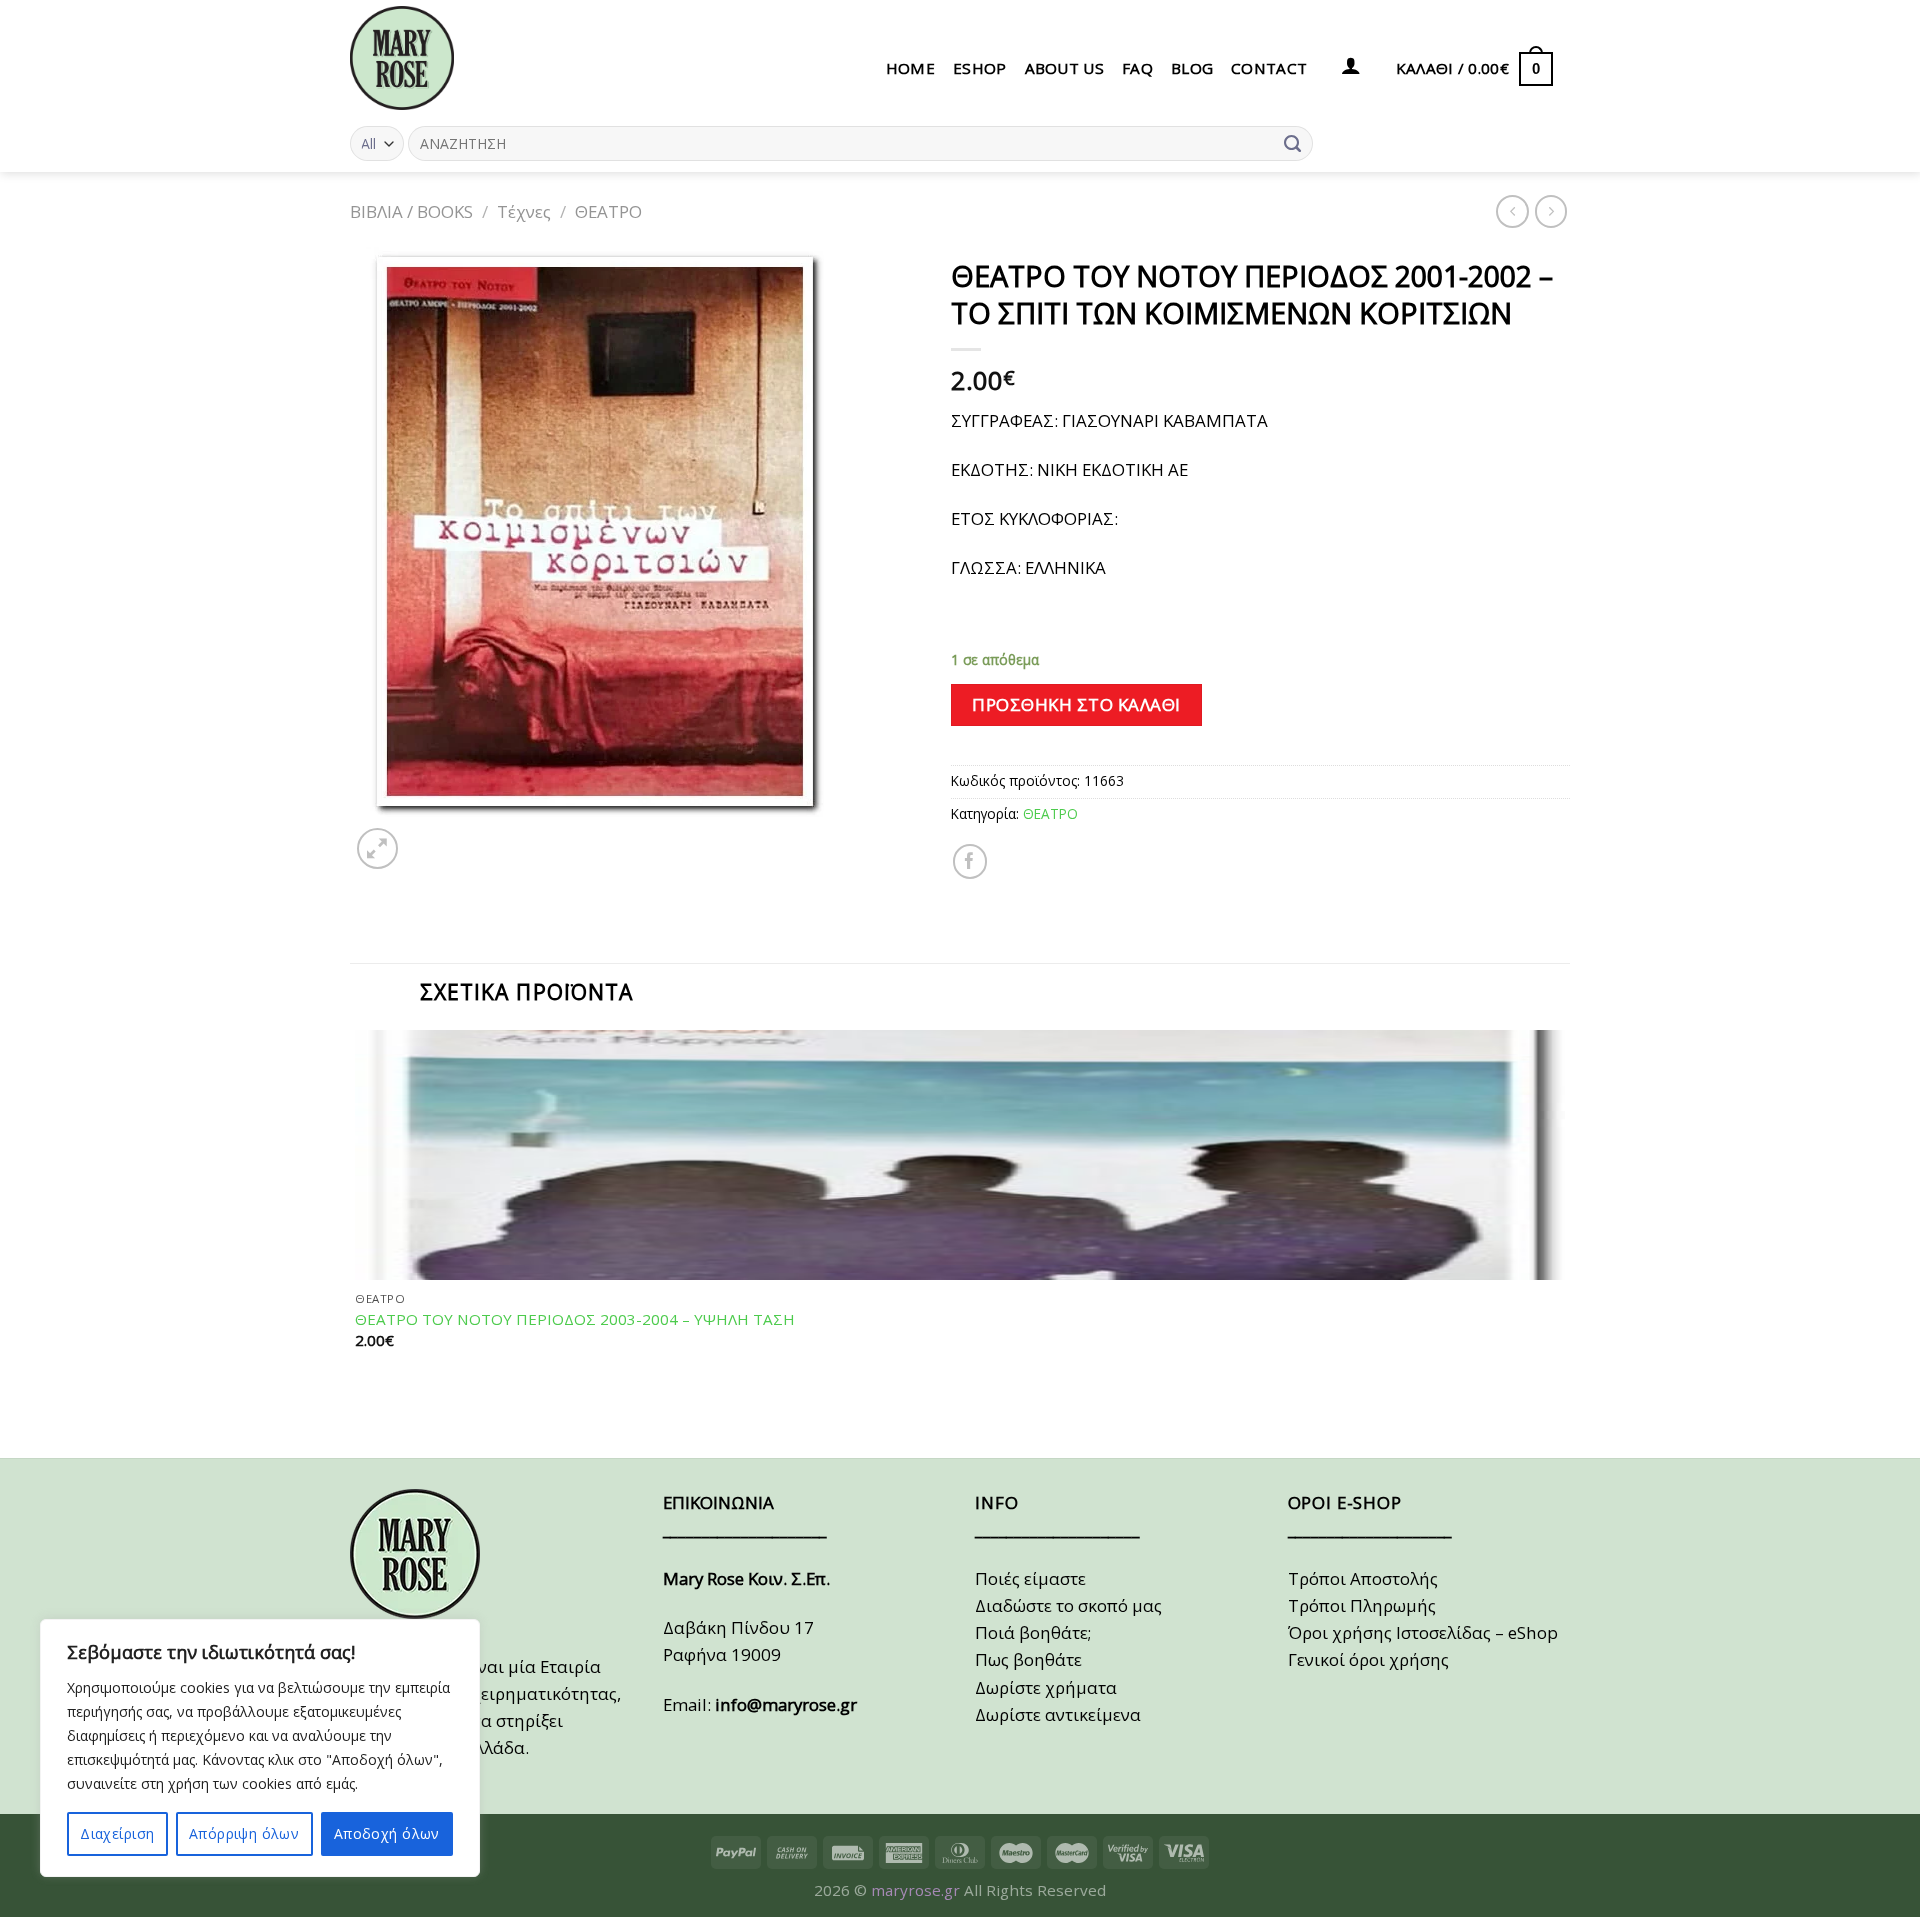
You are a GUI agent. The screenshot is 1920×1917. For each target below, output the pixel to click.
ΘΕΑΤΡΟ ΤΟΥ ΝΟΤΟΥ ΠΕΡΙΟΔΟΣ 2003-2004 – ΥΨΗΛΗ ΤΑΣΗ (575, 1319)
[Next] (428, 837)
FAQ (1137, 68)
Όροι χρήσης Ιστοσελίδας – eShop (1423, 1632)
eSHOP (980, 68)
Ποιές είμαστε (1030, 1578)
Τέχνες (524, 211)
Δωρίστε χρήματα (1046, 1687)
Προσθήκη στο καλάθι (1076, 704)
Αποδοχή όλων (387, 1833)
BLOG (1192, 68)
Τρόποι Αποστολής (1363, 1578)
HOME (910, 68)
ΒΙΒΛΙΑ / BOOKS (411, 211)
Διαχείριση (117, 1833)
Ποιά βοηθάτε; (1033, 1632)
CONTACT (1269, 68)
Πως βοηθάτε (1028, 1659)
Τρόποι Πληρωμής (1362, 1605)
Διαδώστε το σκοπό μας (1068, 1605)
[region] (260, 1748)
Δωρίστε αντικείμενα (1058, 1714)
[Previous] (360, 1420)
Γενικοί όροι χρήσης (1368, 1659)
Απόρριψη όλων (244, 1833)
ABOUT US (1064, 68)
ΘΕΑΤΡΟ (608, 211)
